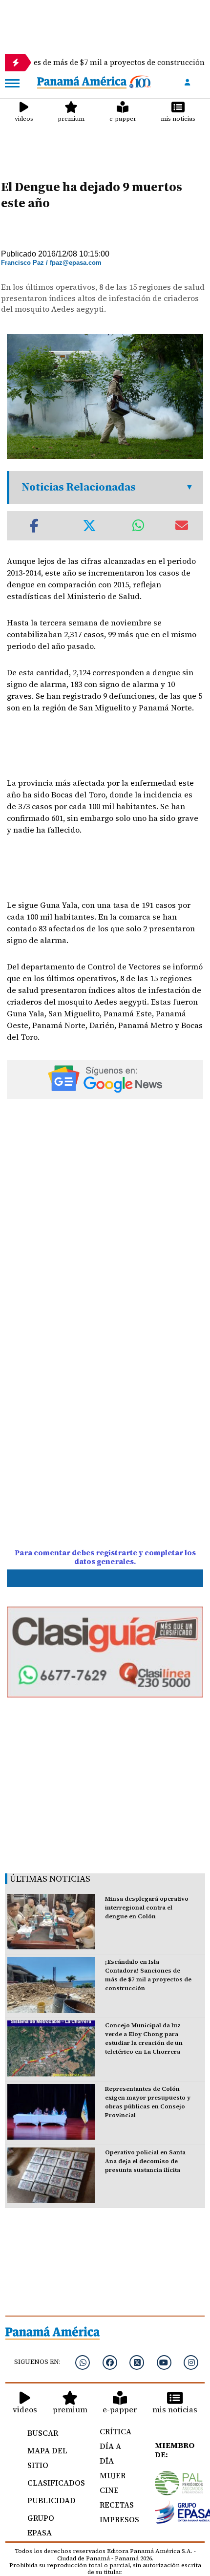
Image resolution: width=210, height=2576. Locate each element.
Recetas (116, 2505)
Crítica (115, 2431)
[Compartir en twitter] (89, 526)
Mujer (113, 2475)
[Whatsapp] (83, 2362)
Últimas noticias (50, 1878)
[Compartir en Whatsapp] (138, 526)
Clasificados (52, 2483)
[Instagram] (191, 2362)
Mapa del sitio (47, 2458)
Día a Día (110, 2453)
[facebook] (110, 2362)
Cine (109, 2490)
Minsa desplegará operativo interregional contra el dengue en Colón (147, 1908)
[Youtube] (164, 2362)
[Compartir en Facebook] (34, 526)
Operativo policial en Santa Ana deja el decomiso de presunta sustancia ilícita (145, 2161)
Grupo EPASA (41, 2525)
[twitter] (137, 2362)
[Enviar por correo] (182, 526)
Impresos (116, 2519)
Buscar (43, 2433)
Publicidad (52, 2500)
